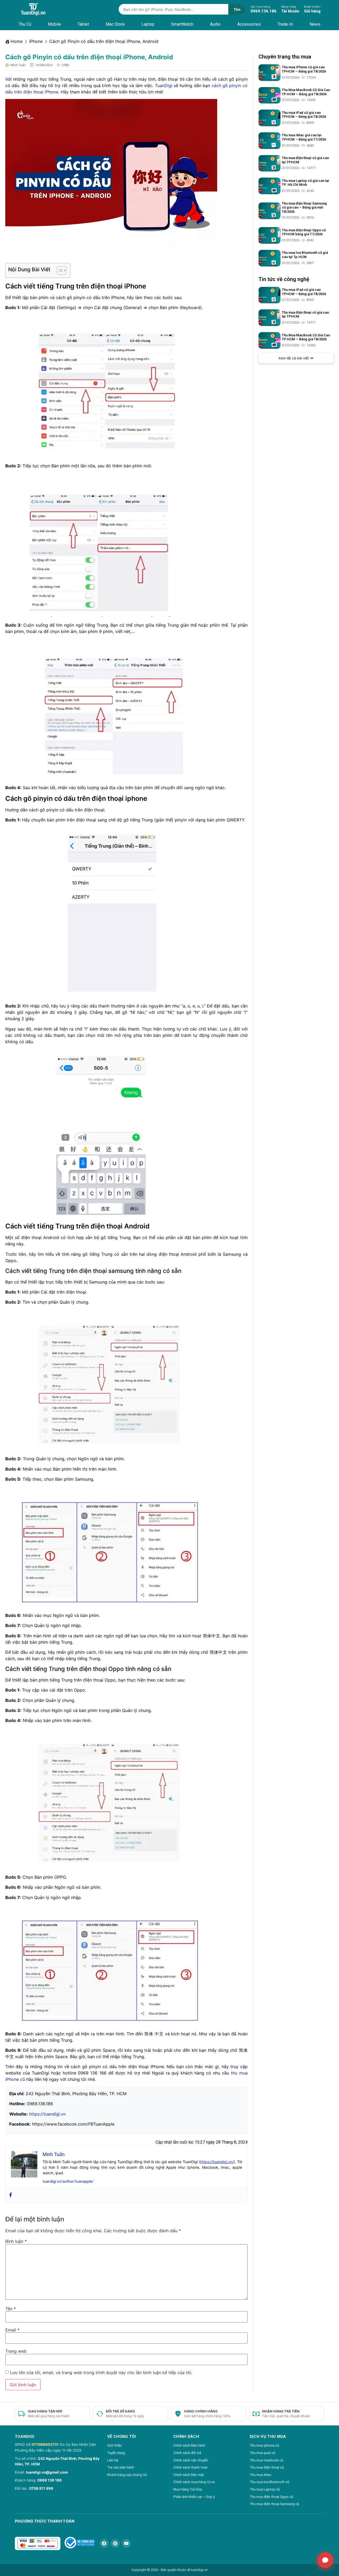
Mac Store (115, 24)
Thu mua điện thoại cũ (267, 2467)
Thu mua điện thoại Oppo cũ (271, 2497)
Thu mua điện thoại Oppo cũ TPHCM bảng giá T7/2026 (304, 232)
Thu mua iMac (260, 2475)
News (315, 24)
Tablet (83, 24)
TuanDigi (164, 85)
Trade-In (285, 24)
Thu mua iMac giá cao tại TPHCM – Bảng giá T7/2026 (304, 137)
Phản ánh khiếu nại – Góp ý (194, 2497)
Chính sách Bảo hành (189, 2445)
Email (12, 2330)
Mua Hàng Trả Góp (188, 2489)
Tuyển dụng (116, 2453)
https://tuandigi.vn (47, 2114)
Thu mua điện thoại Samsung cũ (274, 2504)
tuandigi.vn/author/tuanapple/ (68, 2181)
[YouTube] (126, 2543)
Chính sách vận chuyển (191, 2460)
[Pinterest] (115, 2543)
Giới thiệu (115, 2445)
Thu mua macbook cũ (266, 2460)
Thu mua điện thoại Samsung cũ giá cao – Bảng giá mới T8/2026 (304, 207)
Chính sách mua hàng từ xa (194, 2482)
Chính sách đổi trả (187, 2453)
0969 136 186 (50, 2480)
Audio (215, 24)
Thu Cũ (25, 24)
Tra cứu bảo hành (121, 2467)
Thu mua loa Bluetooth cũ (269, 2482)
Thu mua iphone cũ (264, 2445)
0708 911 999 (41, 2488)
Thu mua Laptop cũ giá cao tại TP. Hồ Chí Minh (305, 183)
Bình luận (16, 2241)
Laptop (148, 24)
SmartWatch (182, 24)
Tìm (237, 9)
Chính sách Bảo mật (189, 2475)
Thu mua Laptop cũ (265, 2489)
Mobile (54, 24)
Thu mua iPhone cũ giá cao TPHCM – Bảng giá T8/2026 (304, 69)
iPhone (36, 41)
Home (17, 41)
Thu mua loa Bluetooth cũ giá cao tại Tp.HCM (305, 255)
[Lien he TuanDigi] (325, 2560)
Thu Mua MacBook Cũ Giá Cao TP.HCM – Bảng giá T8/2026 (306, 92)
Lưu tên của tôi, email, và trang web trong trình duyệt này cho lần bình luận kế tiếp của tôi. (101, 2372)
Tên (11, 2309)
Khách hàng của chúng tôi (127, 2475)
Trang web (16, 2351)
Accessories (249, 24)
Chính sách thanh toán (190, 2467)
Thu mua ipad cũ (262, 2453)
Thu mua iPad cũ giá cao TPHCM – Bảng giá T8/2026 (304, 115)
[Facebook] (11, 2195)
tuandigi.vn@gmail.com (47, 2472)
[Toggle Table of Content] (59, 270)
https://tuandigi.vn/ (217, 2162)
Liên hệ (113, 2460)
